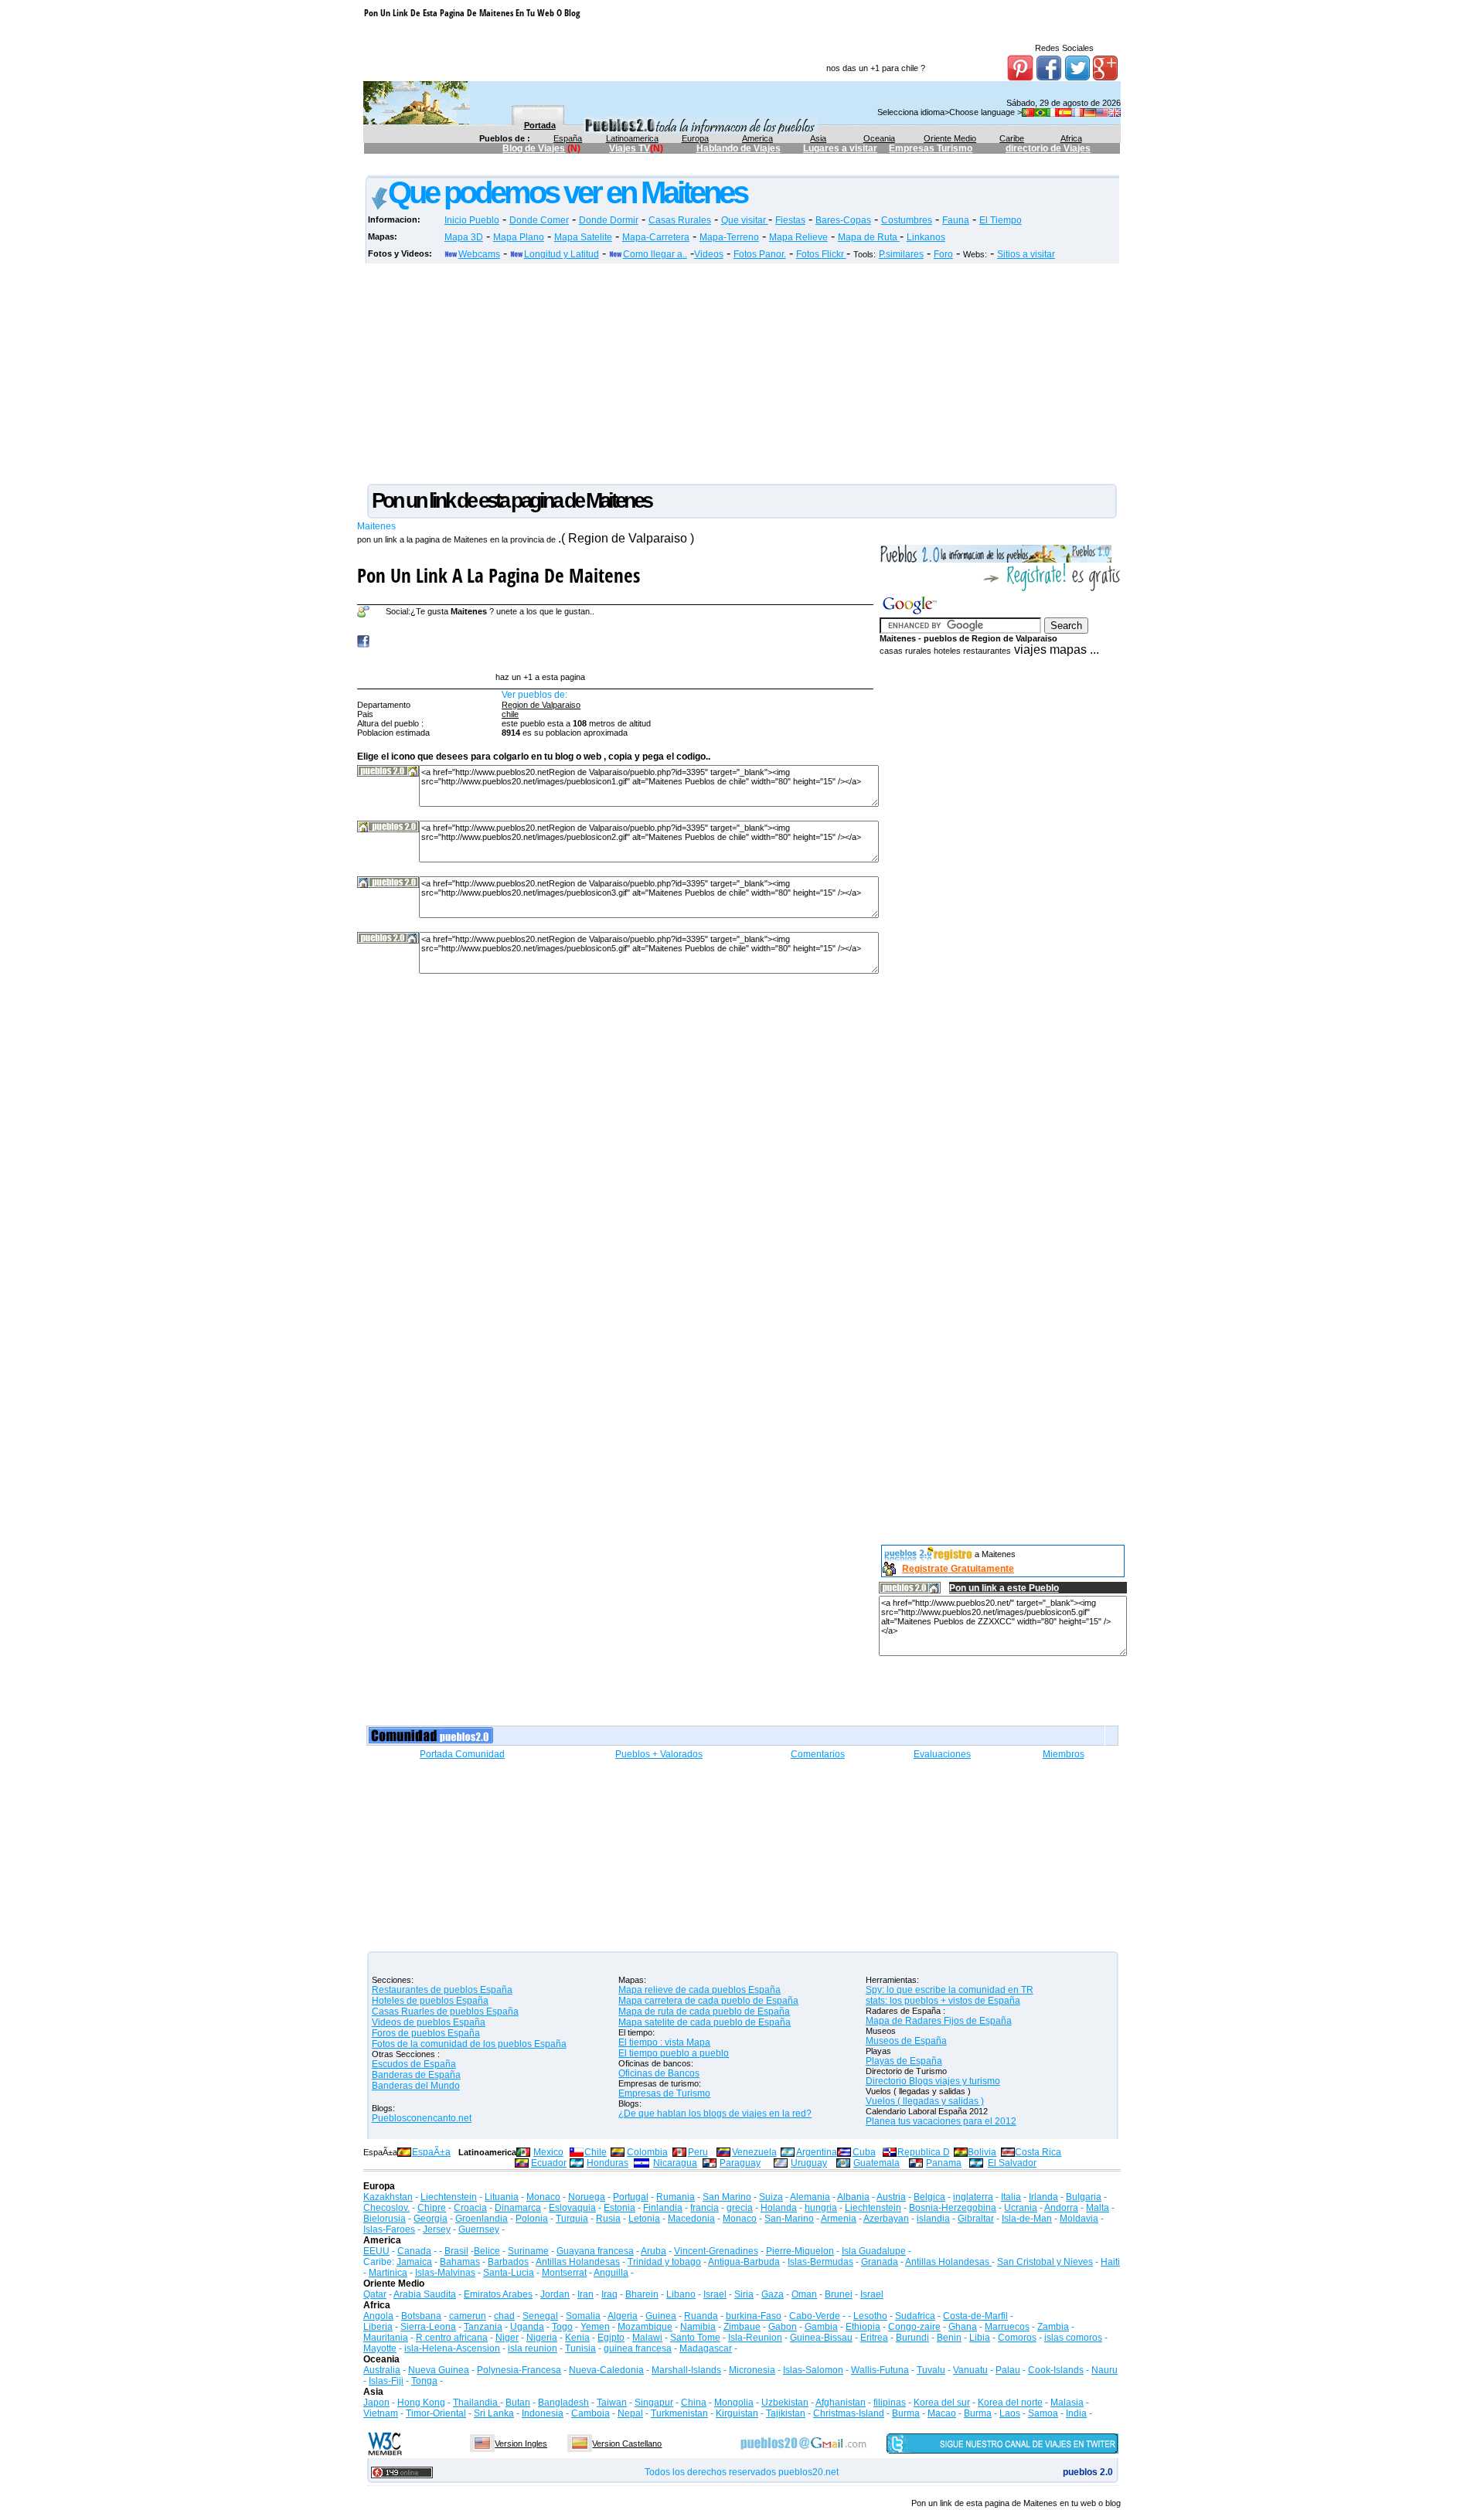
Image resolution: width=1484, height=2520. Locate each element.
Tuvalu (931, 2370)
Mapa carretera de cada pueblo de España (708, 2001)
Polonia (532, 2219)
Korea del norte (1010, 2403)
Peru (698, 2152)
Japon (376, 2403)
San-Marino (789, 2219)
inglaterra (973, 2197)
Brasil (456, 2251)
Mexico (548, 2152)
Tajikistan (786, 2413)
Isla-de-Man (1027, 2219)
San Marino (727, 2197)
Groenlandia (482, 2219)
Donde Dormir (609, 220)
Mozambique (645, 2327)
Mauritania (386, 2338)
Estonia (619, 2208)
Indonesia (543, 2413)
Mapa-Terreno (729, 237)
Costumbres (907, 220)
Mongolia (734, 2403)
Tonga (424, 2381)
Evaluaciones (942, 1754)
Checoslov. (386, 2208)
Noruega (587, 2197)
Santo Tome (695, 2338)
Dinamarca (518, 2208)
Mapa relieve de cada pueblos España (699, 1990)
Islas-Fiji (386, 2381)
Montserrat (564, 2273)
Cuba (864, 2152)
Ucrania (1021, 2208)
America (757, 138)
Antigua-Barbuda (744, 2262)
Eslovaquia (572, 2208)
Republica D (924, 2152)
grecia (740, 2208)
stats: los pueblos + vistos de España (943, 2001)
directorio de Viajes (1048, 148)
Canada (414, 2251)
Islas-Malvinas (445, 2273)
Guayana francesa (595, 2251)
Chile (596, 2152)
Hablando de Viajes (739, 148)
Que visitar (745, 220)
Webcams (479, 254)
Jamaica (414, 2262)
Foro (943, 254)
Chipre (432, 2208)
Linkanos (926, 237)
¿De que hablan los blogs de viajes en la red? (715, 2114)
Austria (891, 2197)
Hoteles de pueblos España (430, 2001)
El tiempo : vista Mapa (664, 2042)
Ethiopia (863, 2327)
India (1076, 2413)
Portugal (631, 2197)
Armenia (839, 2219)
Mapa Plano (519, 237)
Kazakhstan (388, 2197)
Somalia (583, 2316)
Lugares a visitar (840, 148)
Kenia (577, 2338)
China (694, 2403)
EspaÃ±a (431, 2152)
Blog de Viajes (534, 148)
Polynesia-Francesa (519, 2370)
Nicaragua (675, 2163)
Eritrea (874, 2338)
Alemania (810, 2197)
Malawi (647, 2338)
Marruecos (1007, 2327)
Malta (1098, 2208)
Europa (695, 138)
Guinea (661, 2316)
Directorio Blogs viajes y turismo (933, 2081)
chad (504, 2316)
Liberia (378, 2327)
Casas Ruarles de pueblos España (445, 2012)
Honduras (608, 2163)
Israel (715, 2294)
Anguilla (611, 2273)
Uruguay (809, 2163)
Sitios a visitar (1026, 254)
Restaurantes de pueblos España (442, 1990)
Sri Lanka (494, 2413)
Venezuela (754, 2152)
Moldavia (1079, 2219)
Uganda (527, 2327)
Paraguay (740, 2163)
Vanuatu (970, 2370)
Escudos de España (414, 2064)
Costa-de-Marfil (975, 2316)
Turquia (572, 2219)
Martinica (388, 2273)
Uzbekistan (785, 2403)
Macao (942, 2413)
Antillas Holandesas (578, 2262)
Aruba (654, 2251)
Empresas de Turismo (664, 2093)
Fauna (956, 220)
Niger (507, 2338)
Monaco (543, 2197)
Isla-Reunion (755, 2338)
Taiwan (612, 2403)
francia (705, 2208)
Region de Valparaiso (541, 705)
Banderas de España (416, 2075)
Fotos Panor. (760, 254)
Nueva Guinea (439, 2370)
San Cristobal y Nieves (1045, 2262)
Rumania (676, 2197)
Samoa (1043, 2413)
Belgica (929, 2197)
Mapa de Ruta (869, 237)
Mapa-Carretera (656, 237)
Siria (744, 2294)
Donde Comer (539, 220)
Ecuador (549, 2163)
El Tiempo (1001, 220)
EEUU (376, 2251)
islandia (933, 2219)
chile (510, 714)
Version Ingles (521, 2443)
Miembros (1064, 1754)
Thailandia (477, 2403)
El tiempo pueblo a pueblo (674, 2053)
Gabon (783, 2327)
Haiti (1110, 2262)
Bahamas (460, 2262)
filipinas (890, 2403)
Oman (804, 2294)
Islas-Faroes (389, 2229)
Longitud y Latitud (562, 254)
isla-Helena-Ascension (452, 2348)
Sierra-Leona (428, 2327)
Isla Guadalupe (874, 2251)
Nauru (1104, 2370)
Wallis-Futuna (880, 2370)
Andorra (1061, 2208)
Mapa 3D (464, 237)
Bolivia (982, 2152)
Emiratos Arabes (498, 2294)
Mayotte (380, 2348)
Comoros (1017, 2338)
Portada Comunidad (462, 1754)
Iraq (609, 2294)
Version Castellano (627, 2443)
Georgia (431, 2219)
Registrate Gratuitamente (958, 1569)
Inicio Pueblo (472, 220)
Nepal (630, 2413)
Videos (709, 254)
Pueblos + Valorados (659, 1754)
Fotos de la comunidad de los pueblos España (469, 2044)
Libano (681, 2294)
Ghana (963, 2327)
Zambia (1053, 2327)
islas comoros (1073, 2338)
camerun (468, 2316)
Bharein (642, 2294)
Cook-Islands (1056, 2370)
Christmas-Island (849, 2413)
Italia (1011, 2197)
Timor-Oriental (436, 2413)
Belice (487, 2251)
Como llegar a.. (655, 254)
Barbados (508, 2262)
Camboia (591, 2413)
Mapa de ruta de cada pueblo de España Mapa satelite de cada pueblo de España (705, 2017)
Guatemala (876, 2163)
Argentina (817, 2152)
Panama (944, 2163)
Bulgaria (1084, 2197)
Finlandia (663, 2208)
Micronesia (752, 2370)
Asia (818, 138)
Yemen (595, 2327)
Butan (518, 2403)
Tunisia (580, 2348)
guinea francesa (638, 2348)
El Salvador (1012, 2163)
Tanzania (483, 2327)
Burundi (912, 2338)
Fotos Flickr (821, 254)
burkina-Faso (754, 2316)
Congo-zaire (914, 2327)
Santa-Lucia (509, 2273)
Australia (382, 2370)
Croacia (470, 2208)
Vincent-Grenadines (716, 2251)
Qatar (375, 2294)
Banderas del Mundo (416, 2086)
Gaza (773, 2294)
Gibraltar (976, 2219)
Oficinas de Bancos (659, 2073)
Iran (585, 2294)
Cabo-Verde (815, 2316)
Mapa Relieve (798, 237)
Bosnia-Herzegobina (953, 2208)
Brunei (839, 2294)
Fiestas (790, 220)
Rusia (608, 2219)
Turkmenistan (679, 2413)
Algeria (623, 2316)
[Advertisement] (645, 167)
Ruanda (701, 2316)
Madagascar (706, 2348)
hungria (821, 2208)
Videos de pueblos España (429, 2022)
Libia (980, 2338)
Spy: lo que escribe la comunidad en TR (950, 1990)
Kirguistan (737, 2413)
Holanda (779, 2208)
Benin (949, 2338)
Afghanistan (841, 2403)
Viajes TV (630, 148)
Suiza (771, 2197)
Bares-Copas (843, 220)
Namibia (698, 2327)
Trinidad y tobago (664, 2262)
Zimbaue (742, 2327)
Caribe (1012, 138)
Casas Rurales (680, 220)
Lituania (502, 2197)
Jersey (437, 2229)
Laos (1010, 2413)
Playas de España (904, 2061)
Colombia (647, 2152)
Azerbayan (886, 2219)
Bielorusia (385, 2219)
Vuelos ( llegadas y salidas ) (925, 2101)
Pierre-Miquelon (800, 2251)
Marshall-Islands (686, 2370)
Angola (378, 2316)
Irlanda (1043, 2197)
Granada (880, 2262)
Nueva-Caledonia (606, 2370)
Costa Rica (1038, 2152)
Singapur (654, 2403)
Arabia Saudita (425, 2294)
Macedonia (691, 2219)
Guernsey (479, 2229)
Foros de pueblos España (426, 2033)
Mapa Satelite (583, 237)
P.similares (901, 254)
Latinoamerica (632, 138)
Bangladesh (563, 2403)
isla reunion (533, 2348)
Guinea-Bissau (821, 2338)
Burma (906, 2413)
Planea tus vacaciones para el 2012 (941, 2121)
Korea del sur (942, 2403)
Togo (562, 2327)
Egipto (611, 2338)
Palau (1008, 2370)
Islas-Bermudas (820, 2262)
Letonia (644, 2219)
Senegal (540, 2316)
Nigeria (542, 2338)
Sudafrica (915, 2316)
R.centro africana (452, 2338)
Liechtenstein (449, 2197)
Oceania (879, 138)
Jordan (555, 2294)
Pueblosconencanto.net (422, 2118)
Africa (1071, 138)
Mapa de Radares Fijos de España (939, 2021)
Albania (853, 2197)
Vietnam (381, 2413)
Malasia (1067, 2403)
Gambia (821, 2327)
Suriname (528, 2251)
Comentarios (818, 1754)
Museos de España (906, 2041)
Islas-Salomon (813, 2370)
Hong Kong (421, 2403)
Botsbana (421, 2316)
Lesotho (870, 2316)
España (568, 138)
